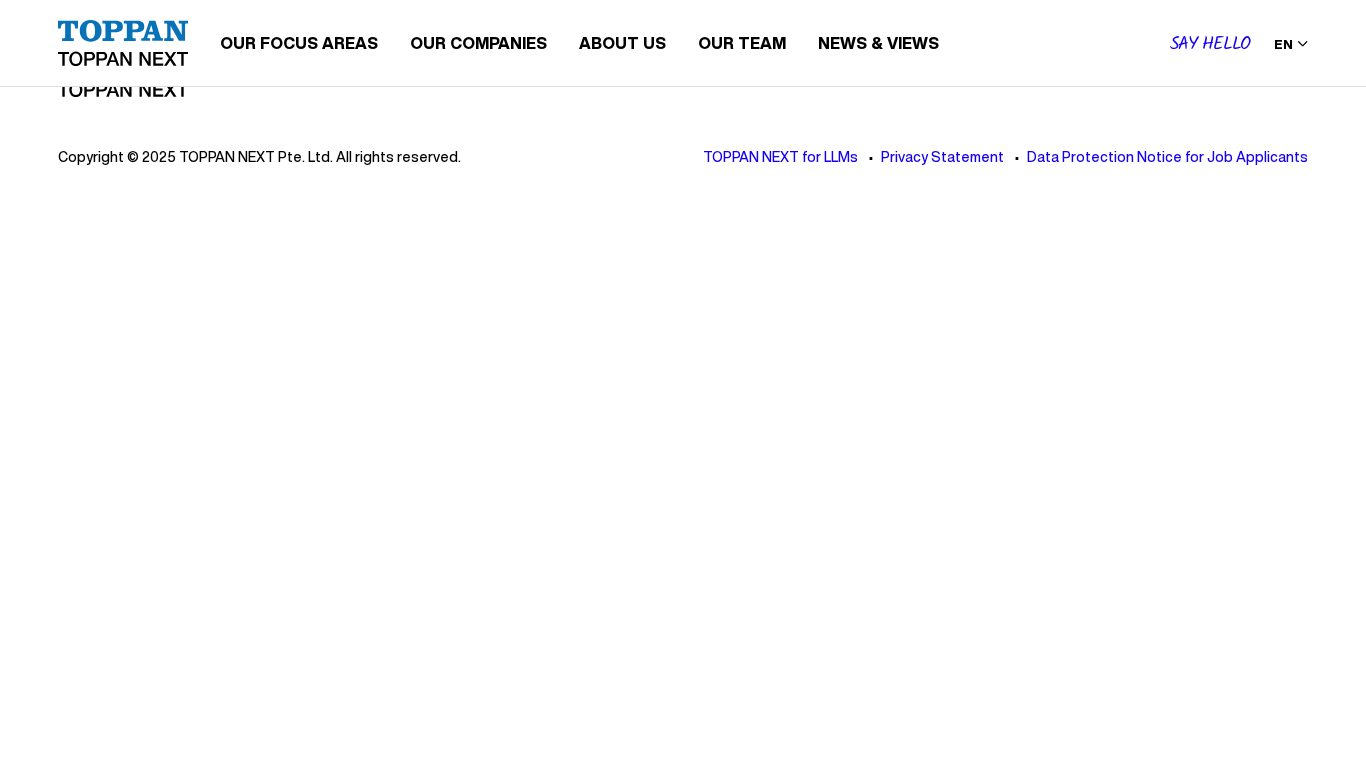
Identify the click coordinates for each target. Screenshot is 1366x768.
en (1283, 44)
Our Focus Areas (299, 43)
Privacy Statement (942, 157)
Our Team (742, 43)
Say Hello (1210, 44)
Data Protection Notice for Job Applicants (1167, 157)
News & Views (878, 43)
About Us (622, 43)
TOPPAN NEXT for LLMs (780, 157)
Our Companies (478, 43)
